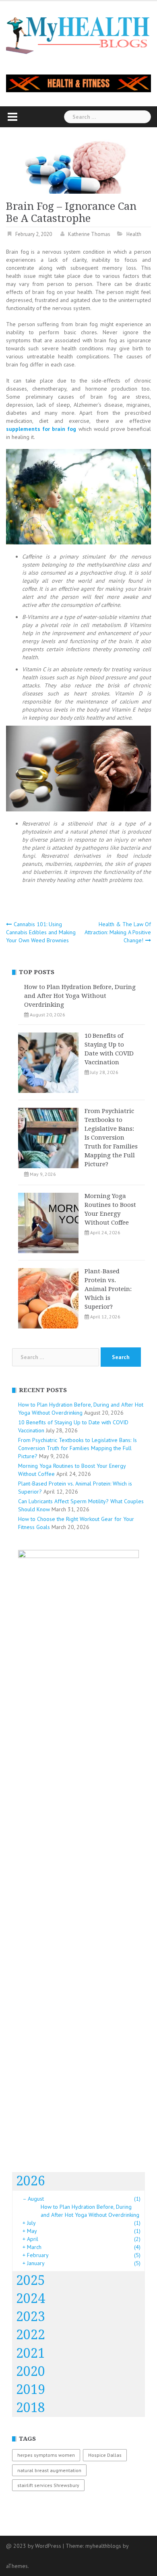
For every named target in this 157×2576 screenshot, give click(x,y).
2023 (31, 2317)
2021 (31, 2353)
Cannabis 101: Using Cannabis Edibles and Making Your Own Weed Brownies (41, 932)
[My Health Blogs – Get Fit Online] (78, 34)
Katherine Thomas (89, 234)
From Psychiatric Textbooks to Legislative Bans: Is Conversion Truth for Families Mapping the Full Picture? (111, 1138)
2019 (31, 2390)
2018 (31, 2408)
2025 (31, 2280)
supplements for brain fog (41, 429)
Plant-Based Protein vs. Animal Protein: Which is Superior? (108, 1289)
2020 (31, 2371)
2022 (31, 2335)
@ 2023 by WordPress (34, 2546)
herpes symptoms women (46, 2455)
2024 (31, 2299)
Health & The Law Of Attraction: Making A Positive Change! (118, 932)
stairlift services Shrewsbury (48, 2485)
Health (134, 234)
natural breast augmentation (49, 2470)
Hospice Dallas (105, 2455)
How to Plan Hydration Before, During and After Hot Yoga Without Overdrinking (80, 996)
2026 (31, 2181)
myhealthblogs (103, 2546)
